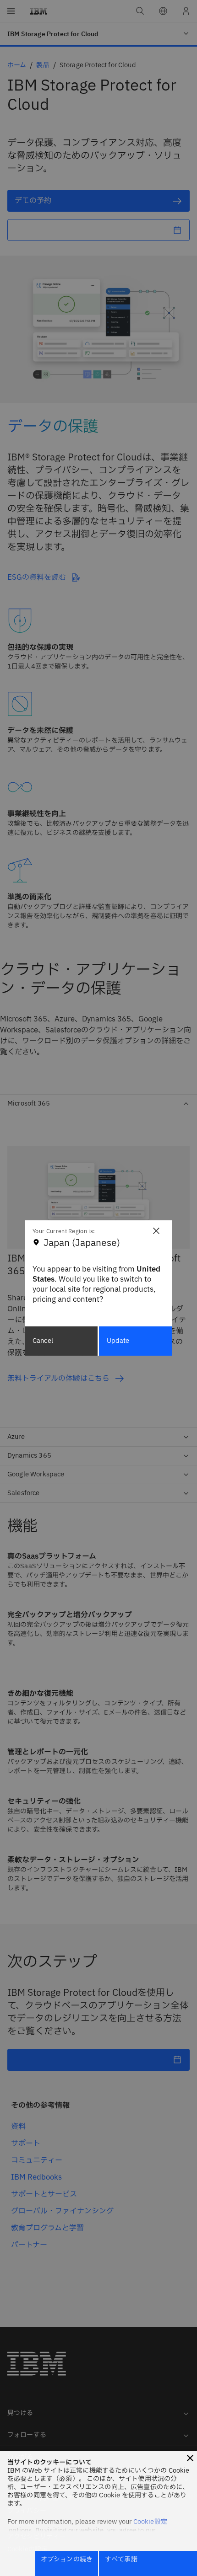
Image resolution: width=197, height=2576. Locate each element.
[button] (190, 2458)
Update (118, 1341)
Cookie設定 (150, 2522)
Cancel (43, 1341)
